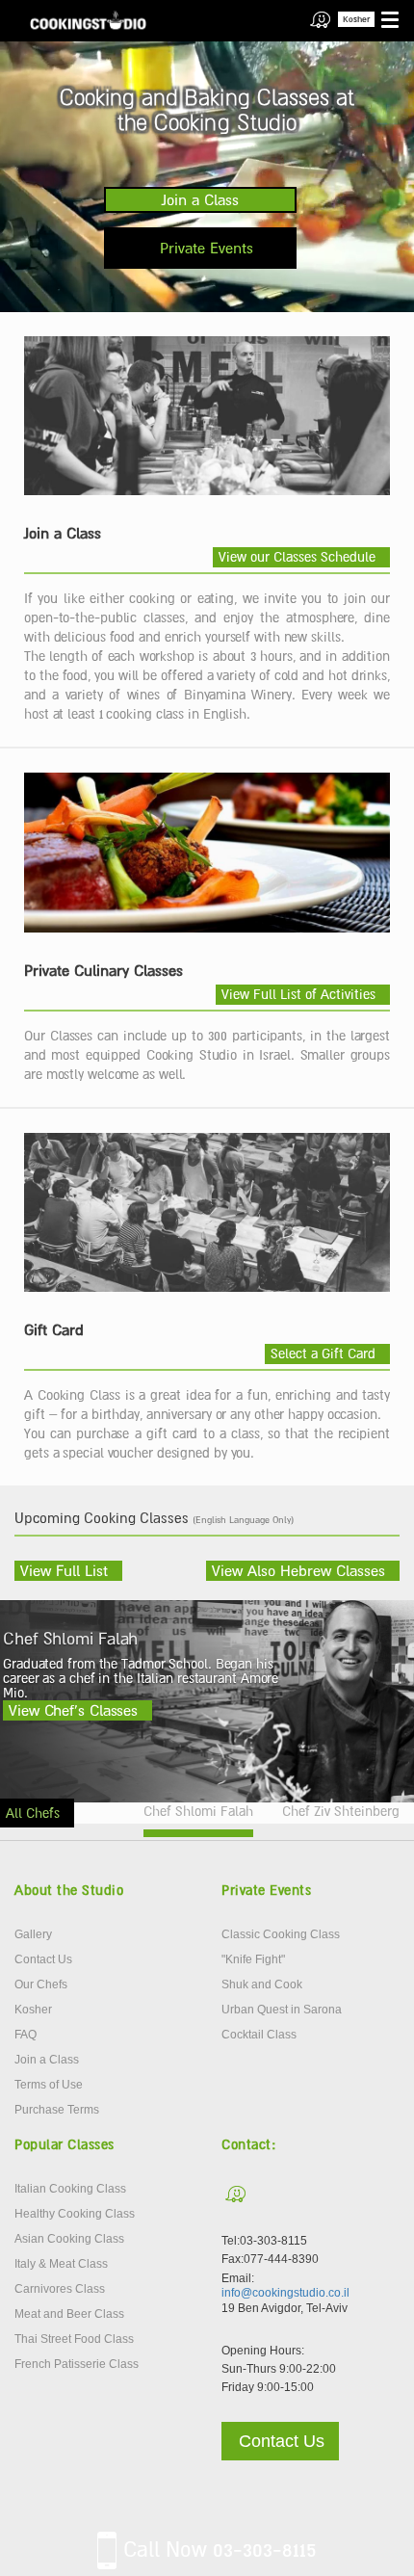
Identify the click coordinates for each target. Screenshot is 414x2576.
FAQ (26, 2035)
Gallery (33, 1934)
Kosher (356, 19)
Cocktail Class (259, 2035)
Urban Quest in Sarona (282, 2010)
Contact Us (43, 1959)
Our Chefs (41, 1985)
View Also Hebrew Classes (298, 1570)
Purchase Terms (57, 2110)
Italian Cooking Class (70, 2189)
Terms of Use (49, 2085)
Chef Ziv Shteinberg (341, 1811)
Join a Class (200, 199)
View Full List (64, 1570)
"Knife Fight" (253, 1959)
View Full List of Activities (298, 994)
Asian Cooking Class (69, 2239)
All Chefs (33, 1813)
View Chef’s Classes (73, 1710)
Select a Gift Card (323, 1354)
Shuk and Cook (262, 1985)
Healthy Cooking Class (75, 2214)
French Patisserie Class (77, 2364)
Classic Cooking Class (281, 1934)
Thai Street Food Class (74, 2339)
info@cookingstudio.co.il (285, 2293)
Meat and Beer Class (69, 2314)
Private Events (207, 248)
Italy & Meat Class (61, 2264)
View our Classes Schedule (297, 557)
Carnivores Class (60, 2289)
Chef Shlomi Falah (198, 1811)
